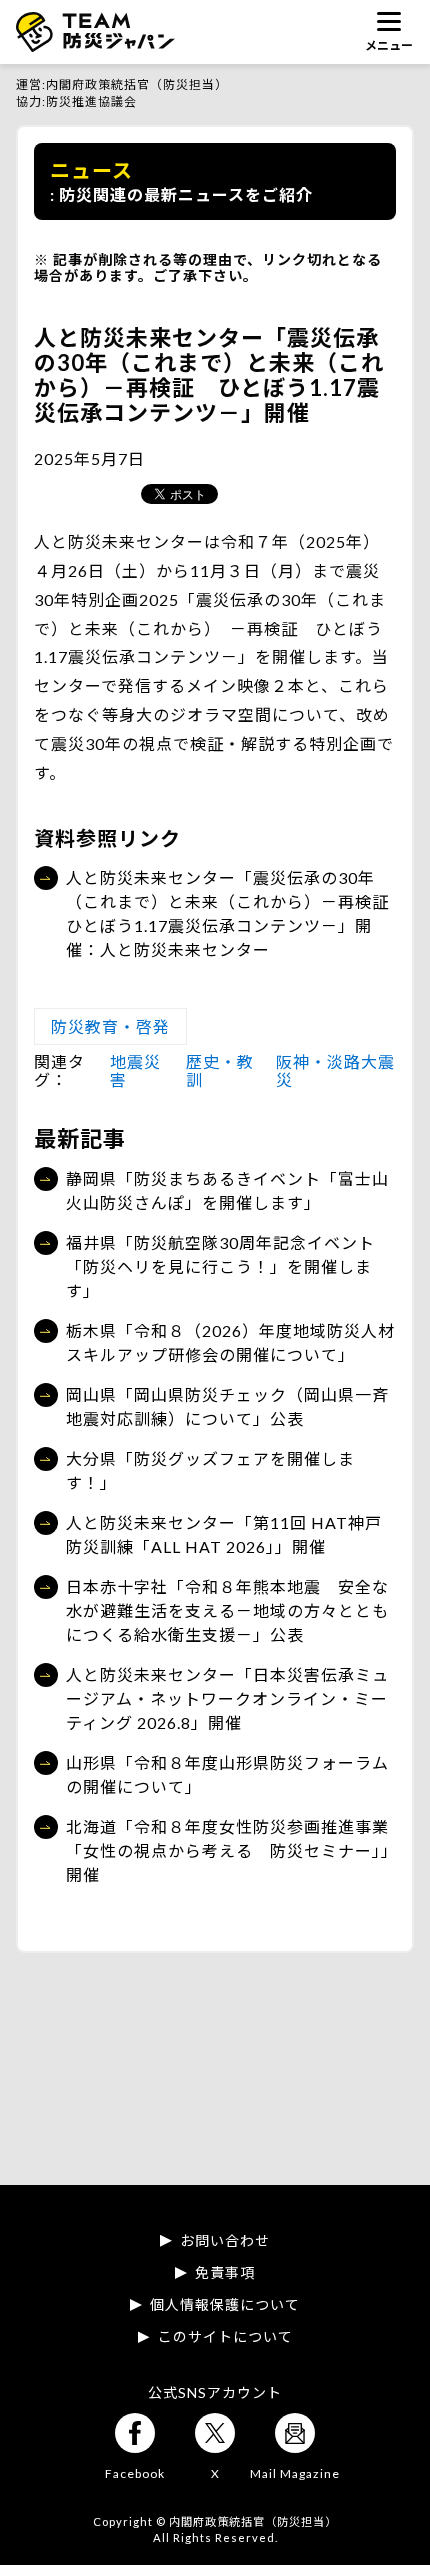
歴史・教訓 (220, 1070)
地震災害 (135, 1070)
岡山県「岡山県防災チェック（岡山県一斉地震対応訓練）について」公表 (227, 1406)
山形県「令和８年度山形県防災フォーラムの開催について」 (227, 1774)
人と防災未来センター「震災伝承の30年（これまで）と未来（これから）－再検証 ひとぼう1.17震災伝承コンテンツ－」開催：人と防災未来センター (231, 913)
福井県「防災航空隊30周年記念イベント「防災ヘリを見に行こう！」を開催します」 (220, 1266)
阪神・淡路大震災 (335, 1070)
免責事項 (225, 2273)
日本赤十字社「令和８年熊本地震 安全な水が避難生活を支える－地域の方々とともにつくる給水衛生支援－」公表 (227, 1610)
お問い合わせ (225, 2241)
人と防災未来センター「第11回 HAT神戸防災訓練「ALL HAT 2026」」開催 (224, 1534)
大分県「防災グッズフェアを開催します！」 (210, 1470)
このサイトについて (225, 2337)
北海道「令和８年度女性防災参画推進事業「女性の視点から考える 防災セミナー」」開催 (228, 1850)
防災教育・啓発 (110, 1026)
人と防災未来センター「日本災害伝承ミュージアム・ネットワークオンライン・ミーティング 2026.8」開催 (227, 1698)
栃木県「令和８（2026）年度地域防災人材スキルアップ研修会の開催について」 (230, 1342)
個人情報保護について (225, 2305)
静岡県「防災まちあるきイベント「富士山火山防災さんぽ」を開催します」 (227, 1190)
